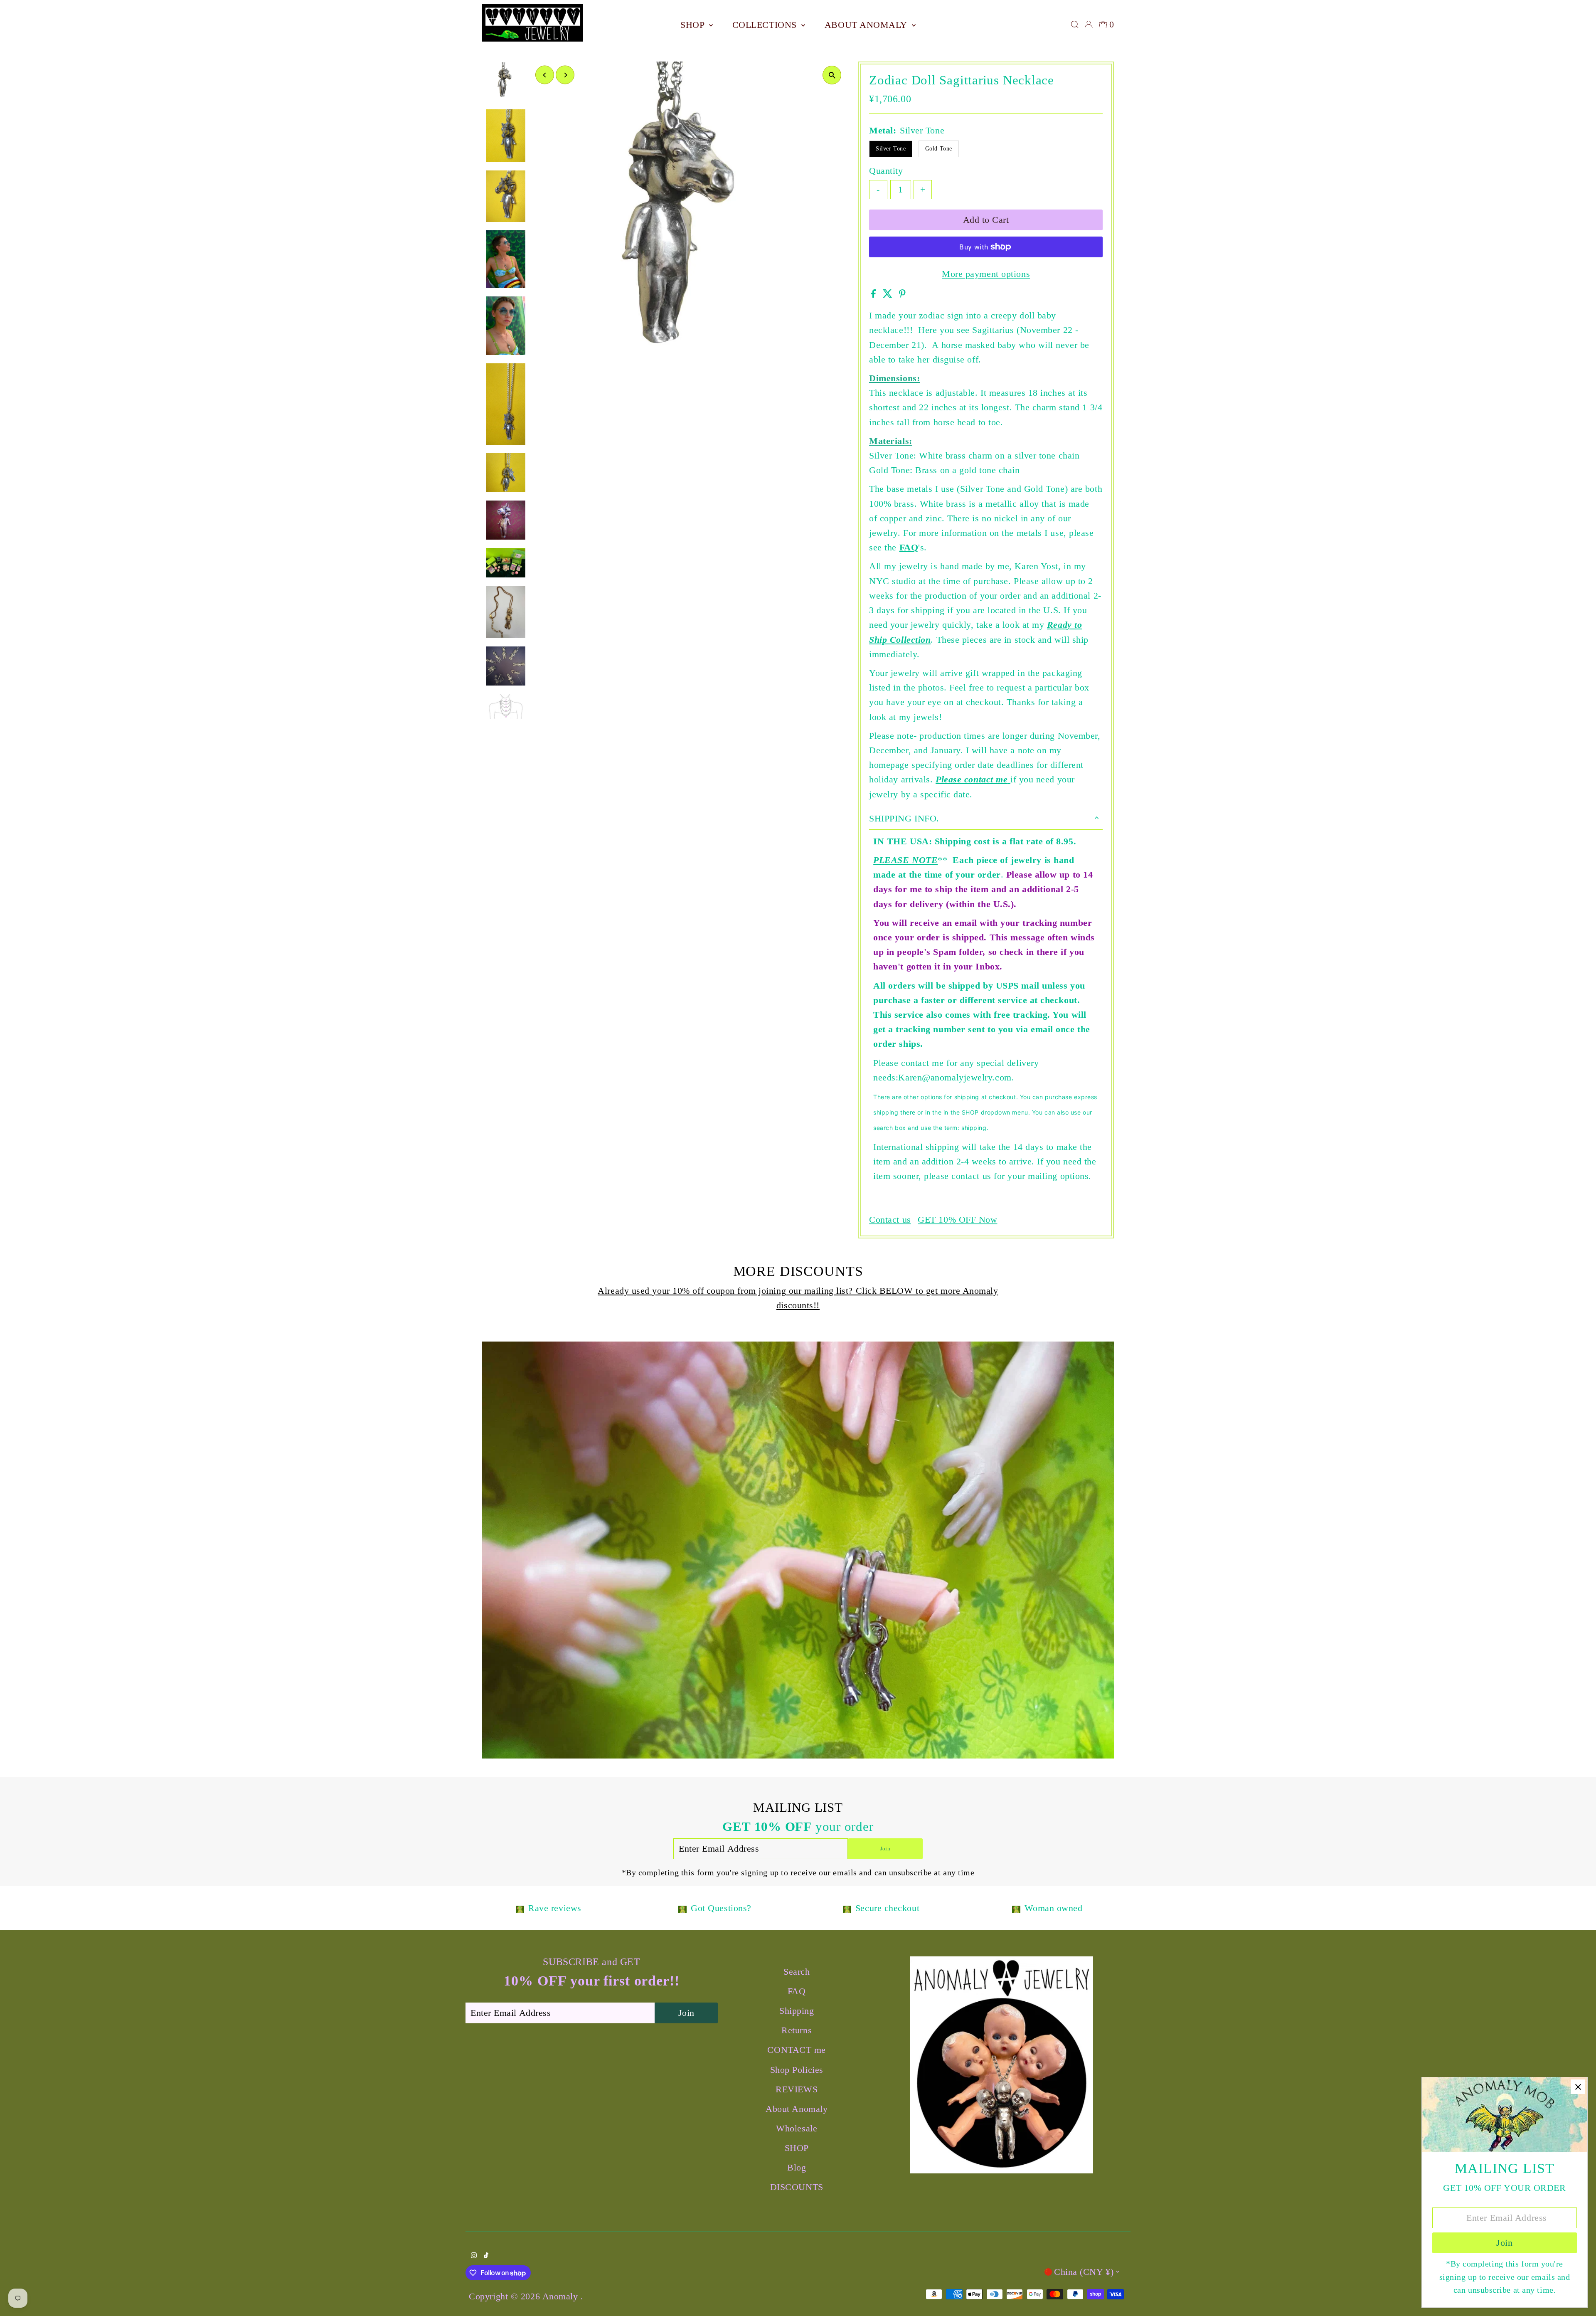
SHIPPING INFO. (904, 818)
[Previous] (545, 75)
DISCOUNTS (797, 2187)
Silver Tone (891, 149)
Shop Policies (797, 2070)
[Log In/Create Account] (1089, 25)
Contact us (890, 1220)
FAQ (909, 547)
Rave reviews (555, 1908)
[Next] (565, 75)
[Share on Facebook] (875, 295)
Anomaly (562, 2296)
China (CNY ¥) (1084, 2272)
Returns (797, 2030)
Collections (766, 25)
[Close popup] (1578, 2087)
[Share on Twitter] (889, 295)
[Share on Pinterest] (902, 295)
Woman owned (1053, 1908)
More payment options (986, 274)
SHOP (694, 25)
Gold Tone (939, 149)
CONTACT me (797, 2050)
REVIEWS (797, 2089)
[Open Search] (1075, 25)
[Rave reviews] (520, 1908)
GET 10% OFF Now (957, 1220)
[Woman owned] (1016, 1908)
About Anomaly (867, 25)
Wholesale (797, 2128)
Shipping (797, 2011)
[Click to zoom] (832, 75)
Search (797, 1972)
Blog (797, 2167)
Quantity (886, 171)
